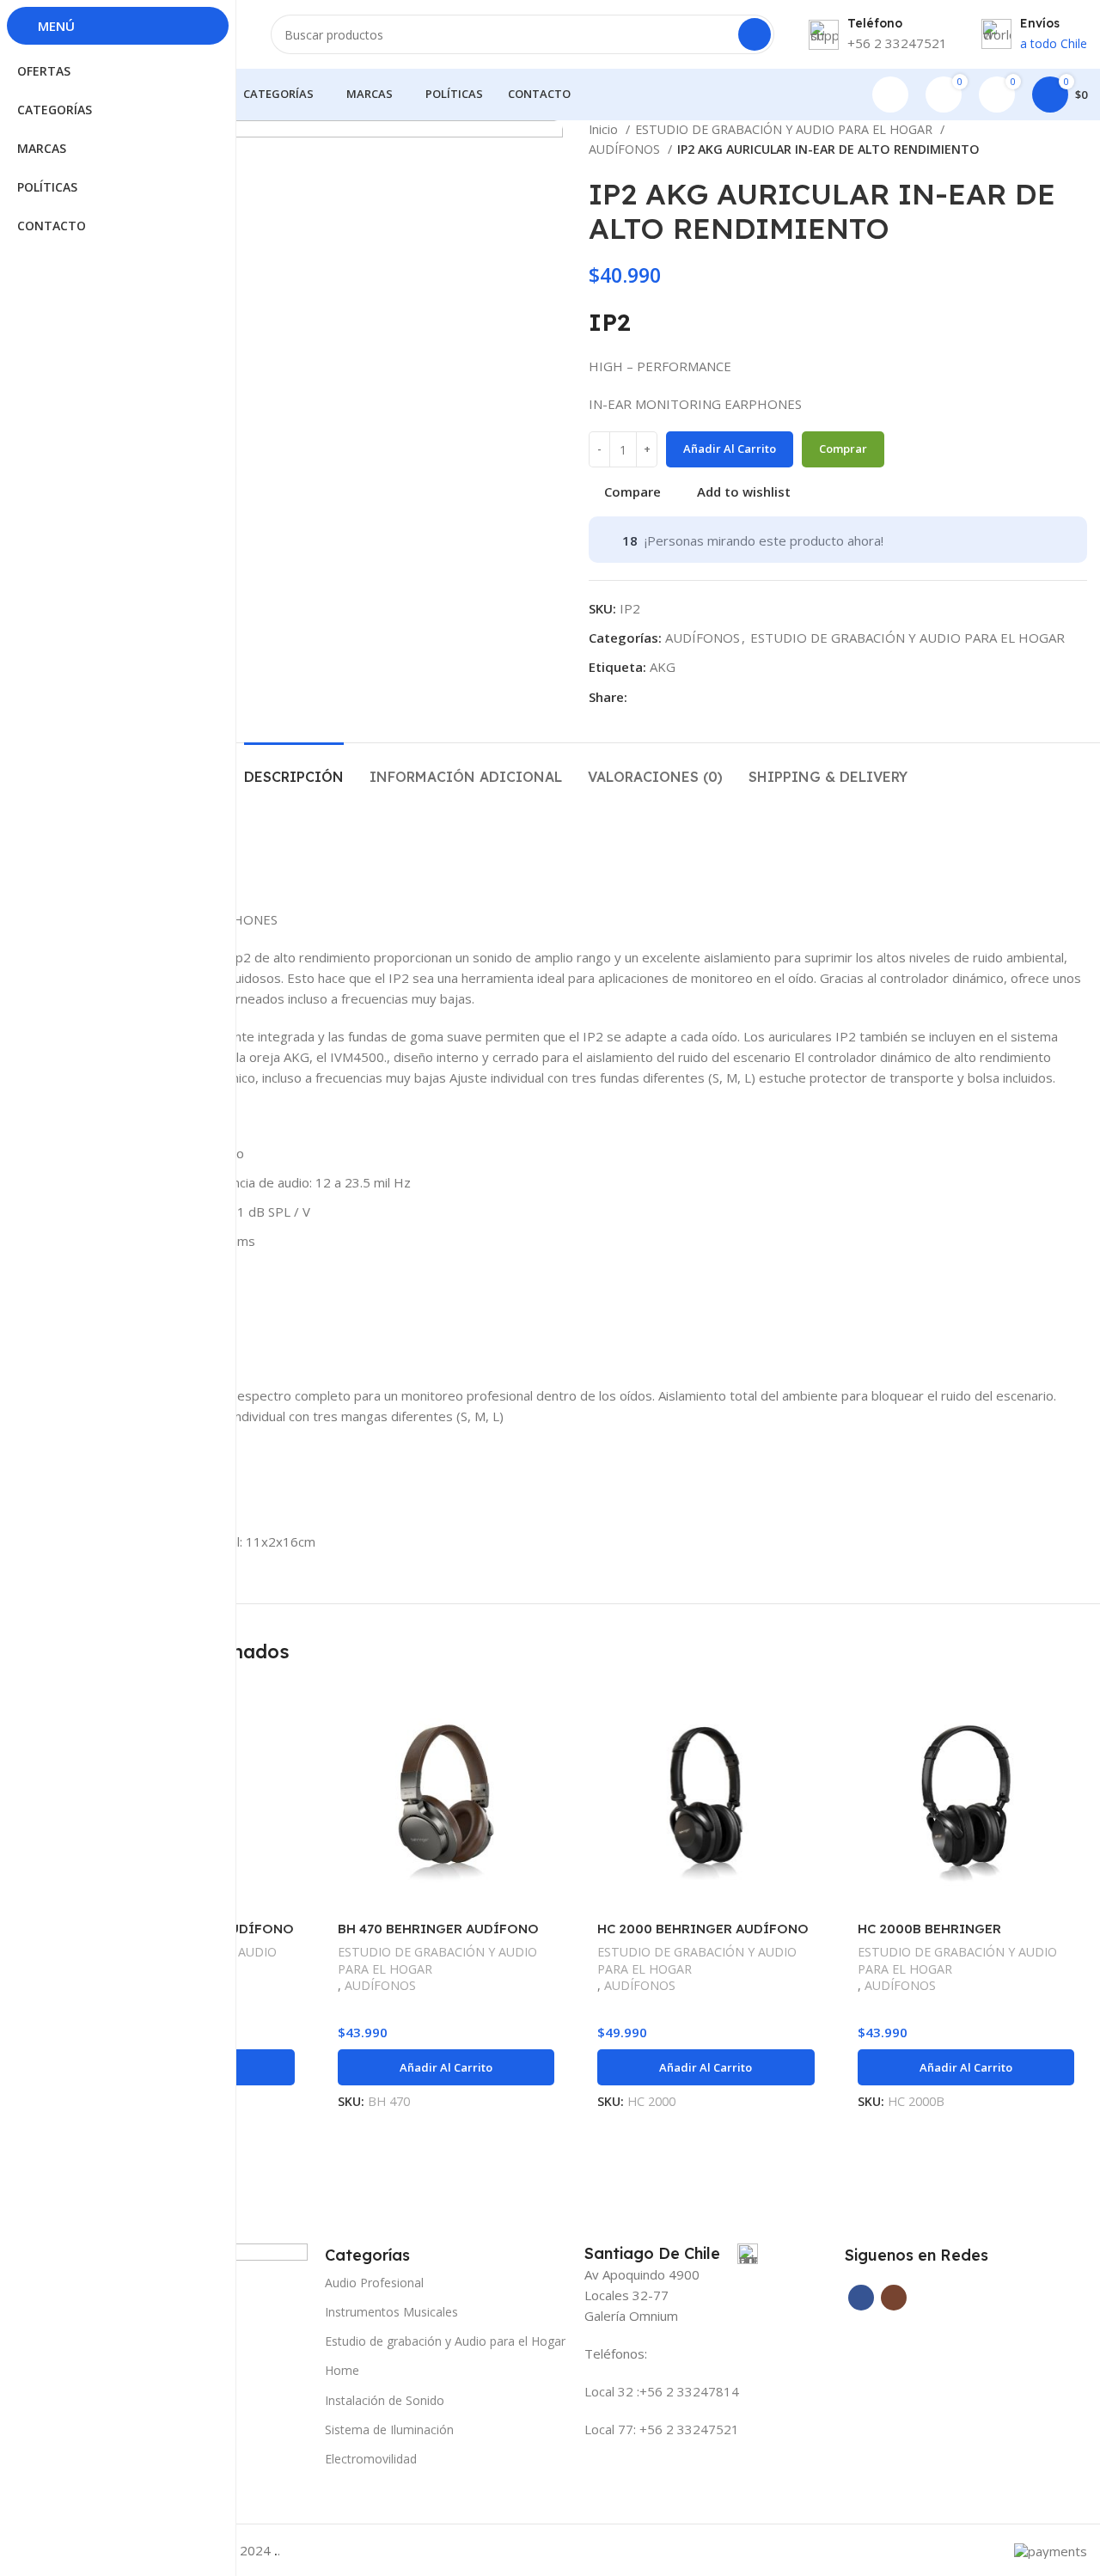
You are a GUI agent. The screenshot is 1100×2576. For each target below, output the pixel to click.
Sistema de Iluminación (389, 2429)
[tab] (294, 769)
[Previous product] (1044, 140)
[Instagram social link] (894, 2298)
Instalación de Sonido (385, 2400)
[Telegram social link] (661, 697)
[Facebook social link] (642, 697)
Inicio (605, 129)
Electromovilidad (371, 2459)
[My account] (890, 95)
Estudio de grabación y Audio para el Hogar (445, 2341)
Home (342, 2370)
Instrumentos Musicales (391, 2312)
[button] (446, 2067)
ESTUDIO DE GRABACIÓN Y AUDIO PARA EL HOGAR (785, 129)
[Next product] (1079, 140)
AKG (663, 667)
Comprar (843, 449)
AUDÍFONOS (626, 149)
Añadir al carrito (730, 449)
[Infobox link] (671, 2254)
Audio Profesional (374, 2283)
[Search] (755, 34)
